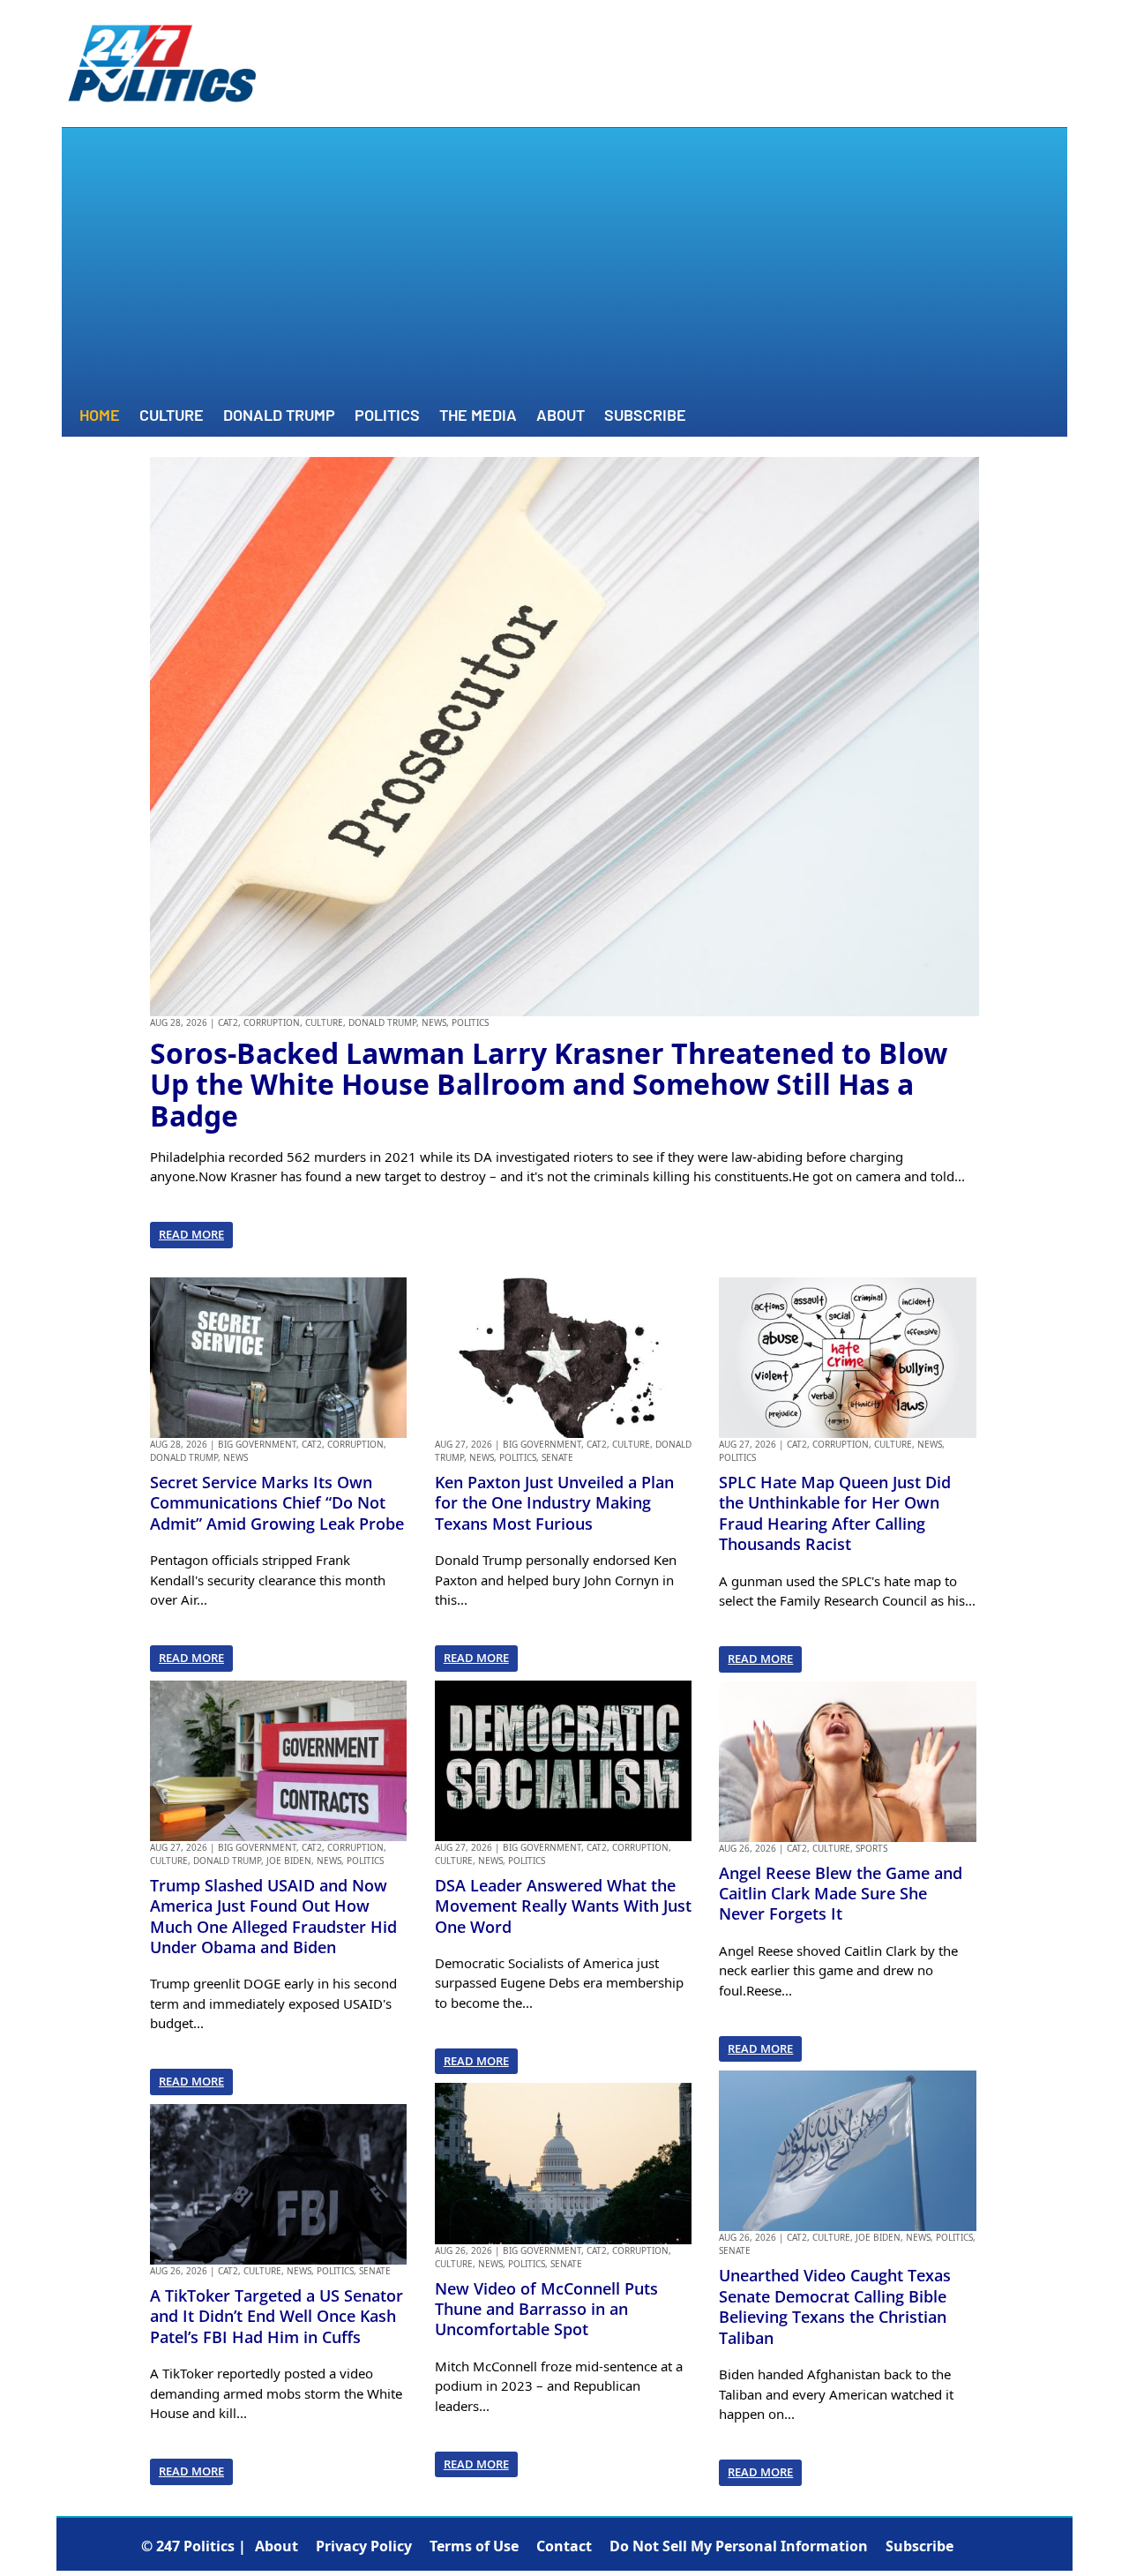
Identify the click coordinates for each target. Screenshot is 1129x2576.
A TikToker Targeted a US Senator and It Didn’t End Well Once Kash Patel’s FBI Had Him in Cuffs (277, 2316)
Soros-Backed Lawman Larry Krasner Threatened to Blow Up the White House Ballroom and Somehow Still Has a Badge (549, 1084)
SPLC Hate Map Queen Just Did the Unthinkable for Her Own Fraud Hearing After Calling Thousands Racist (835, 1513)
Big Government (257, 1444)
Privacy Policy (364, 2546)
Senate (375, 2271)
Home (100, 416)
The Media (478, 416)
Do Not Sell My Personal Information (739, 2546)
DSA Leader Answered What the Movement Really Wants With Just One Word (563, 1906)
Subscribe (645, 416)
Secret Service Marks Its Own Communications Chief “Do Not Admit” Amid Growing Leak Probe (277, 1503)
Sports (871, 1848)
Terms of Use (474, 2546)
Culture (172, 416)
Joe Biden (289, 1861)
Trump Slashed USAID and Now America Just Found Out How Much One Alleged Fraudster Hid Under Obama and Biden (273, 1916)
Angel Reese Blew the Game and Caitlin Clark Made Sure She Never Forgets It (841, 1894)
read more (191, 1234)
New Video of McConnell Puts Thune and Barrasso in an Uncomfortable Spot (546, 2309)
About (561, 416)
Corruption (272, 1022)
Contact (564, 2546)
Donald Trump (279, 416)
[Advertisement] (564, 269)
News (434, 1022)
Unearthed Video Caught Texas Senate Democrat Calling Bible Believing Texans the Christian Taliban (835, 2306)
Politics (387, 416)
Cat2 (228, 1022)
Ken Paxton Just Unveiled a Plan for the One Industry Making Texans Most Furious (554, 1503)
